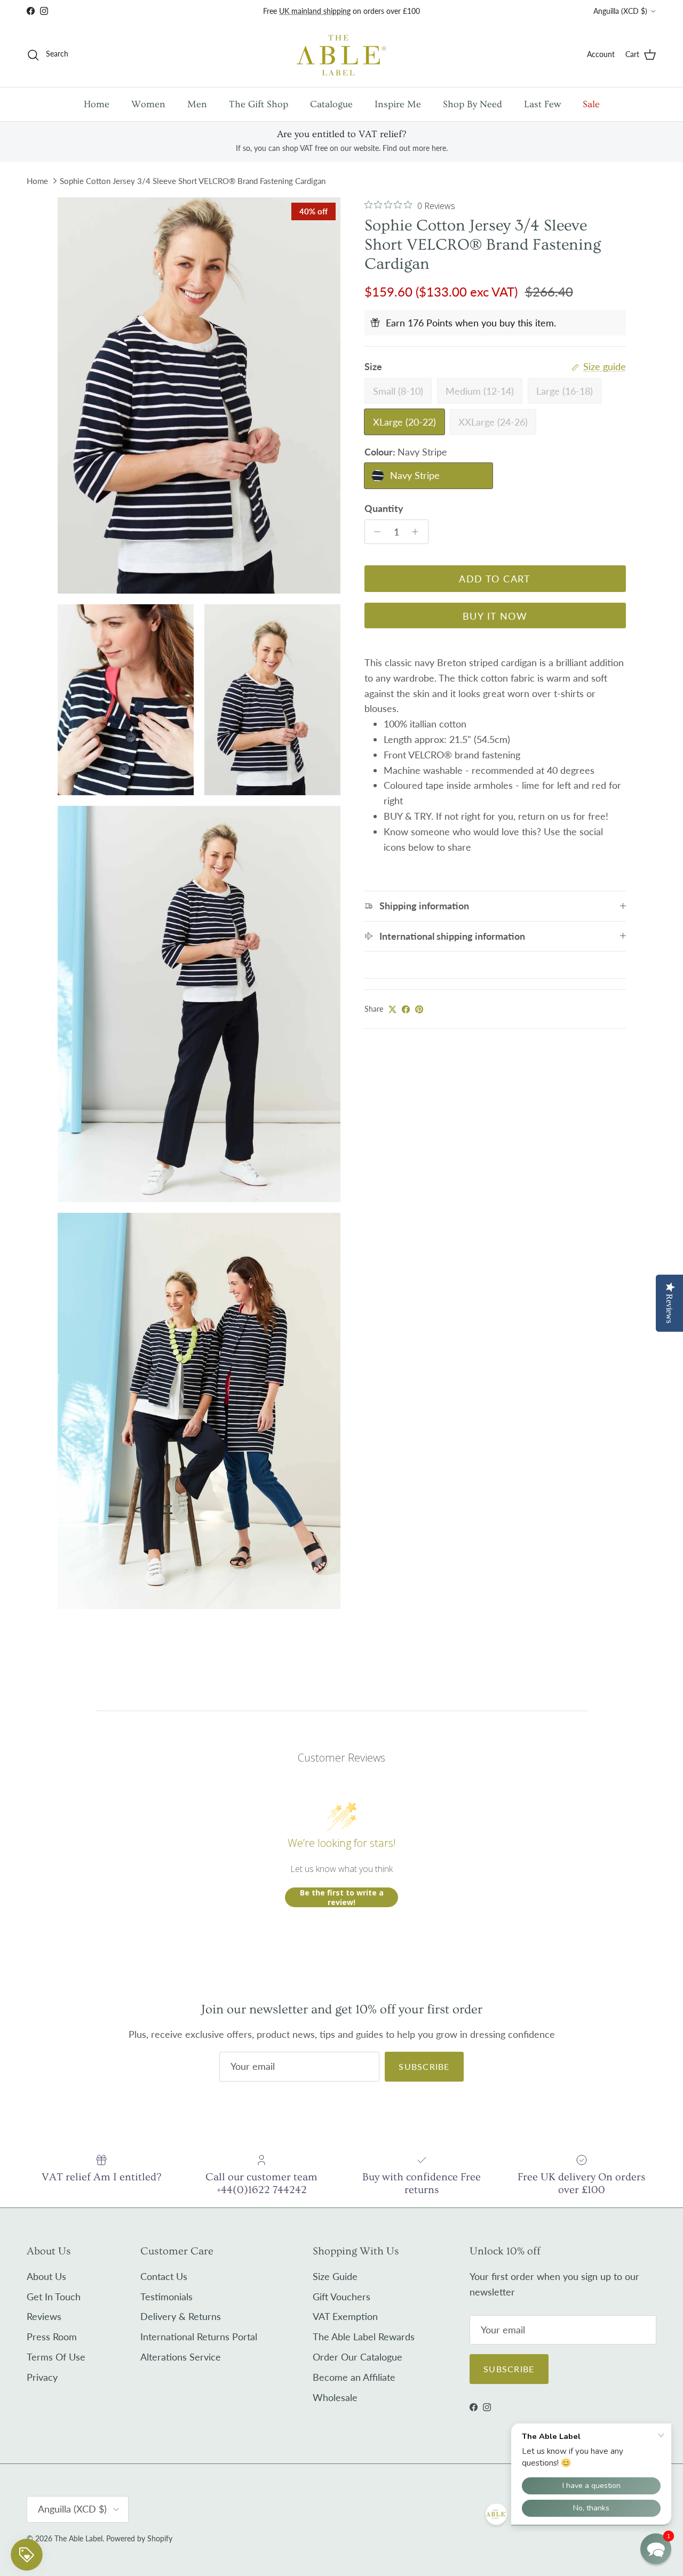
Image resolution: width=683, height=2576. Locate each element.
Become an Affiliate (354, 2377)
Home (97, 104)
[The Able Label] (341, 55)
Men (197, 104)
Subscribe (424, 2066)
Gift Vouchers (341, 2297)
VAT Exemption (345, 2316)
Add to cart (495, 579)
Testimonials (166, 2297)
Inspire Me (398, 104)
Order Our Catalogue (358, 2357)
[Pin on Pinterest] (419, 1009)
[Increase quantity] (418, 532)
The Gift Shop (259, 104)
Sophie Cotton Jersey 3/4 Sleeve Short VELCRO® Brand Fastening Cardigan (193, 181)
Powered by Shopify (139, 2538)
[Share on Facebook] (406, 1009)
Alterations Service (181, 2357)
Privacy (42, 2377)
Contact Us (164, 2276)
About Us (46, 2276)
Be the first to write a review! (342, 1897)
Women (148, 104)
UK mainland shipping (315, 11)
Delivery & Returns (181, 2316)
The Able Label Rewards (364, 2337)
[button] (656, 2549)
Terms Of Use (56, 2357)
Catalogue (331, 104)
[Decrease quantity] (375, 532)
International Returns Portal (199, 2337)
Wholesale (335, 2397)
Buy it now (495, 616)
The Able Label (78, 2538)
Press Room (52, 2337)
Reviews (44, 2316)
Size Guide (335, 2276)
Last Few (542, 104)
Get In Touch (54, 2297)
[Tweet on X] (392, 1009)
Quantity (384, 508)
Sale (591, 104)
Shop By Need (472, 104)
